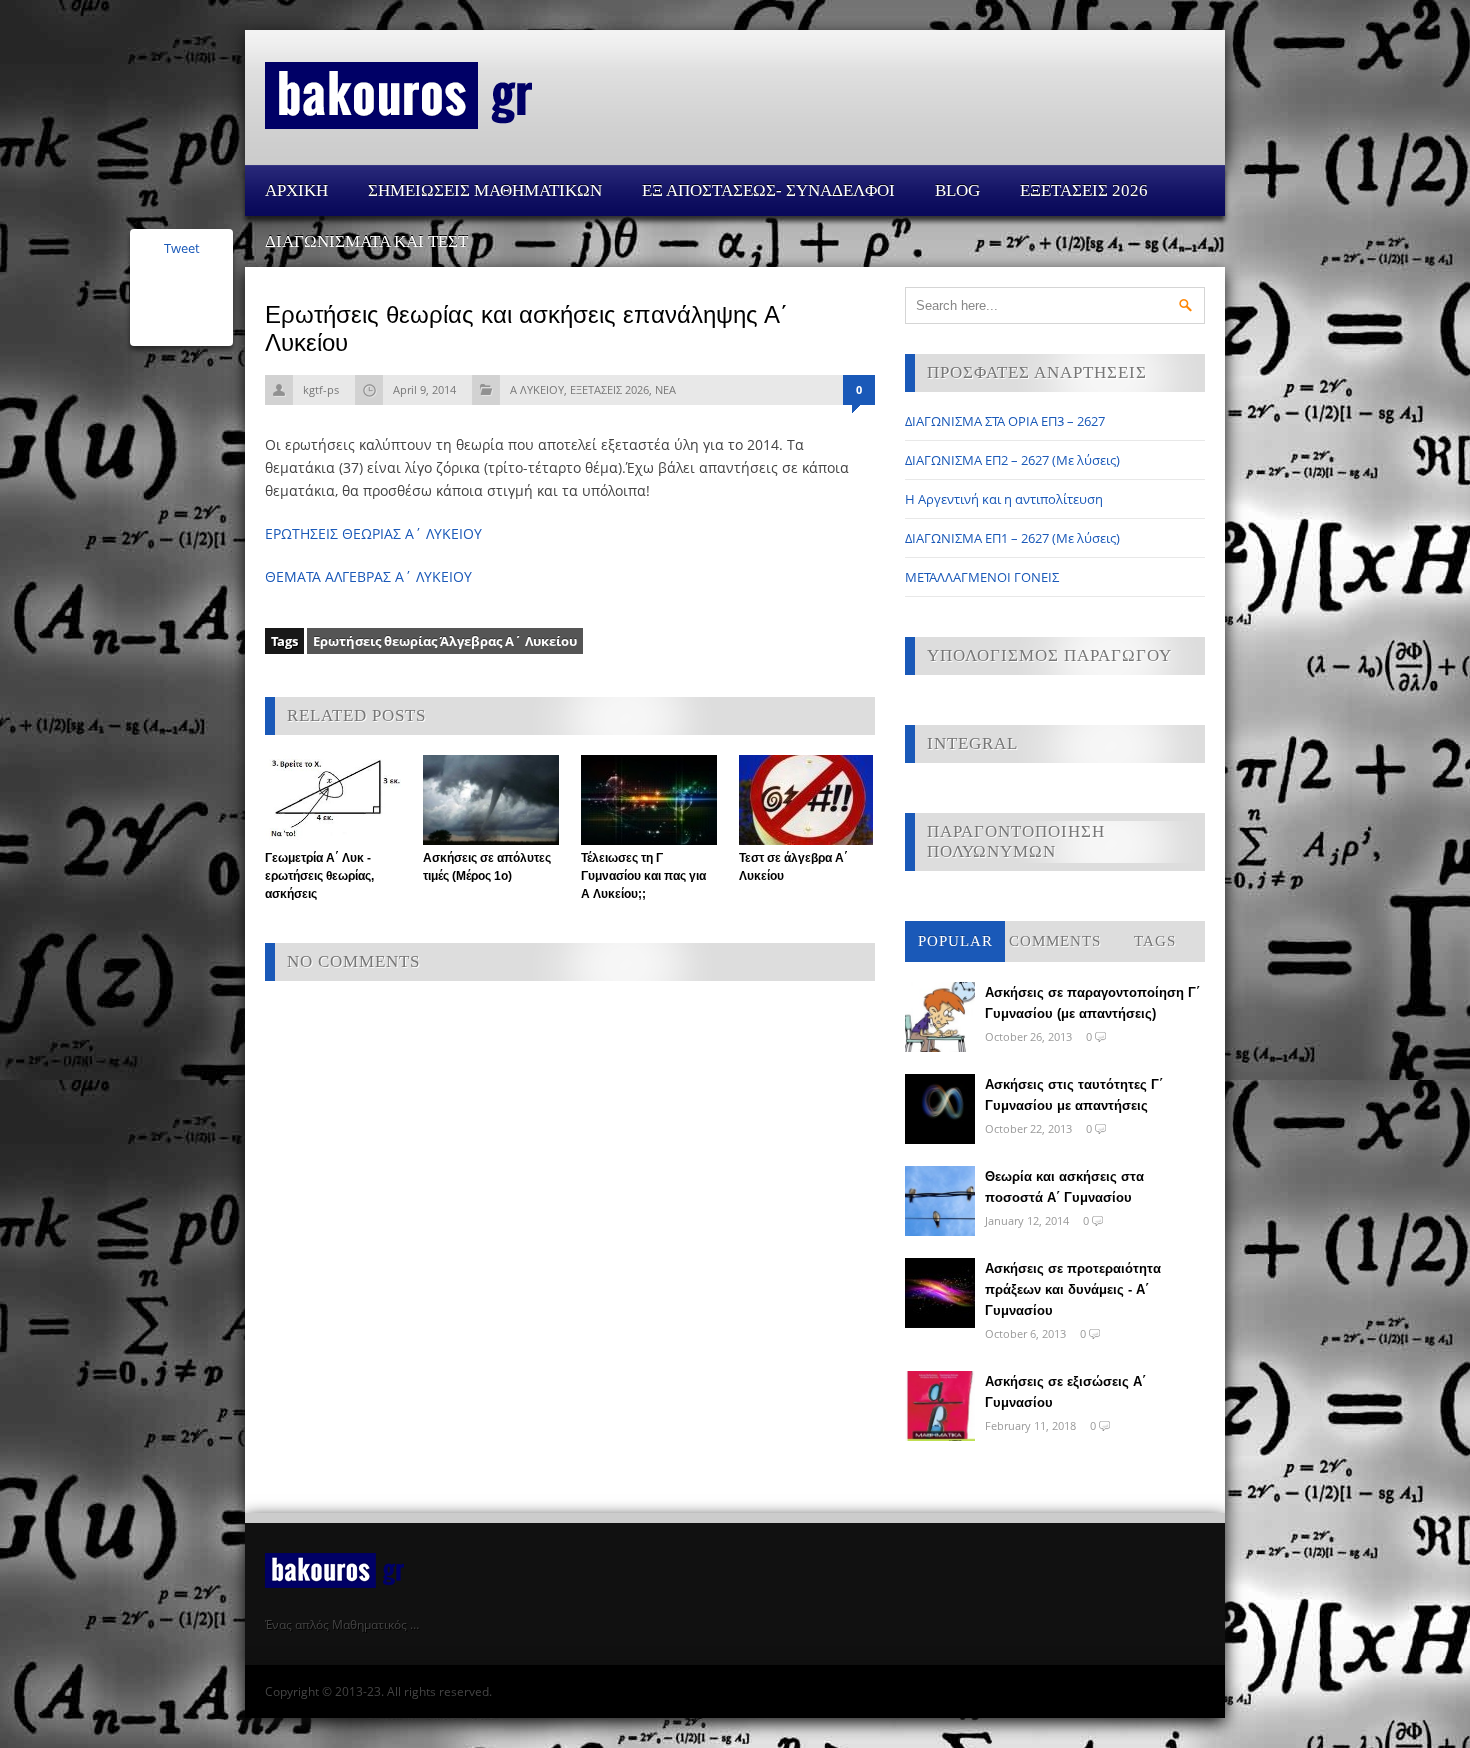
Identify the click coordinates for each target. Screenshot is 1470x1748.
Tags (1155, 941)
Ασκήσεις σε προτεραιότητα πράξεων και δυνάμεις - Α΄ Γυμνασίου (1073, 1289)
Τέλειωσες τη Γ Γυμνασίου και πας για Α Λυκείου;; (643, 876)
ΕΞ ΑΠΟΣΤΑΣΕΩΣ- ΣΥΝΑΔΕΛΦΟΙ (768, 190)
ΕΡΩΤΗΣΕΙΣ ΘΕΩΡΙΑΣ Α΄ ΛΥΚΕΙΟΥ (373, 533)
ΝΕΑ (665, 389)
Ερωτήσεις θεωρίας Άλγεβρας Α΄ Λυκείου (445, 641)
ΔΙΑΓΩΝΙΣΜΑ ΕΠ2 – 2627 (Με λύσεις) (1012, 460)
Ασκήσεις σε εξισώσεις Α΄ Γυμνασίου (1065, 1392)
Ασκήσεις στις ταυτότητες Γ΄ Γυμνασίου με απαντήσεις (1074, 1095)
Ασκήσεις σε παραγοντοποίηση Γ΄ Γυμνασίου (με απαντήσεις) (1092, 1003)
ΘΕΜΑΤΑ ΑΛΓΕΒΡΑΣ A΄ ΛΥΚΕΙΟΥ (368, 576)
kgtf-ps (321, 389)
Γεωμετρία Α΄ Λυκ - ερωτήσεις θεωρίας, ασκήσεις (319, 876)
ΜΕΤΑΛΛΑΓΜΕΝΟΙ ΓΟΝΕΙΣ (982, 577)
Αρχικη (296, 190)
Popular (955, 941)
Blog (957, 190)
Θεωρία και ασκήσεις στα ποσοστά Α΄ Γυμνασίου (1064, 1187)
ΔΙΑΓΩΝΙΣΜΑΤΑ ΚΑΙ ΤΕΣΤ (366, 241)
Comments (1055, 941)
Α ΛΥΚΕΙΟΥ (537, 389)
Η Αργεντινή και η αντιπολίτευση (1004, 499)
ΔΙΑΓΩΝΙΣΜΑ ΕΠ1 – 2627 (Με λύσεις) (1012, 538)
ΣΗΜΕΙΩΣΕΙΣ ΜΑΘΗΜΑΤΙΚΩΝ (485, 190)
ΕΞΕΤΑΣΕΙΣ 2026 (1084, 190)
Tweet (182, 248)
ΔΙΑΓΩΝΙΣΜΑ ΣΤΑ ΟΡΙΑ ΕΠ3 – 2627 (1005, 421)
